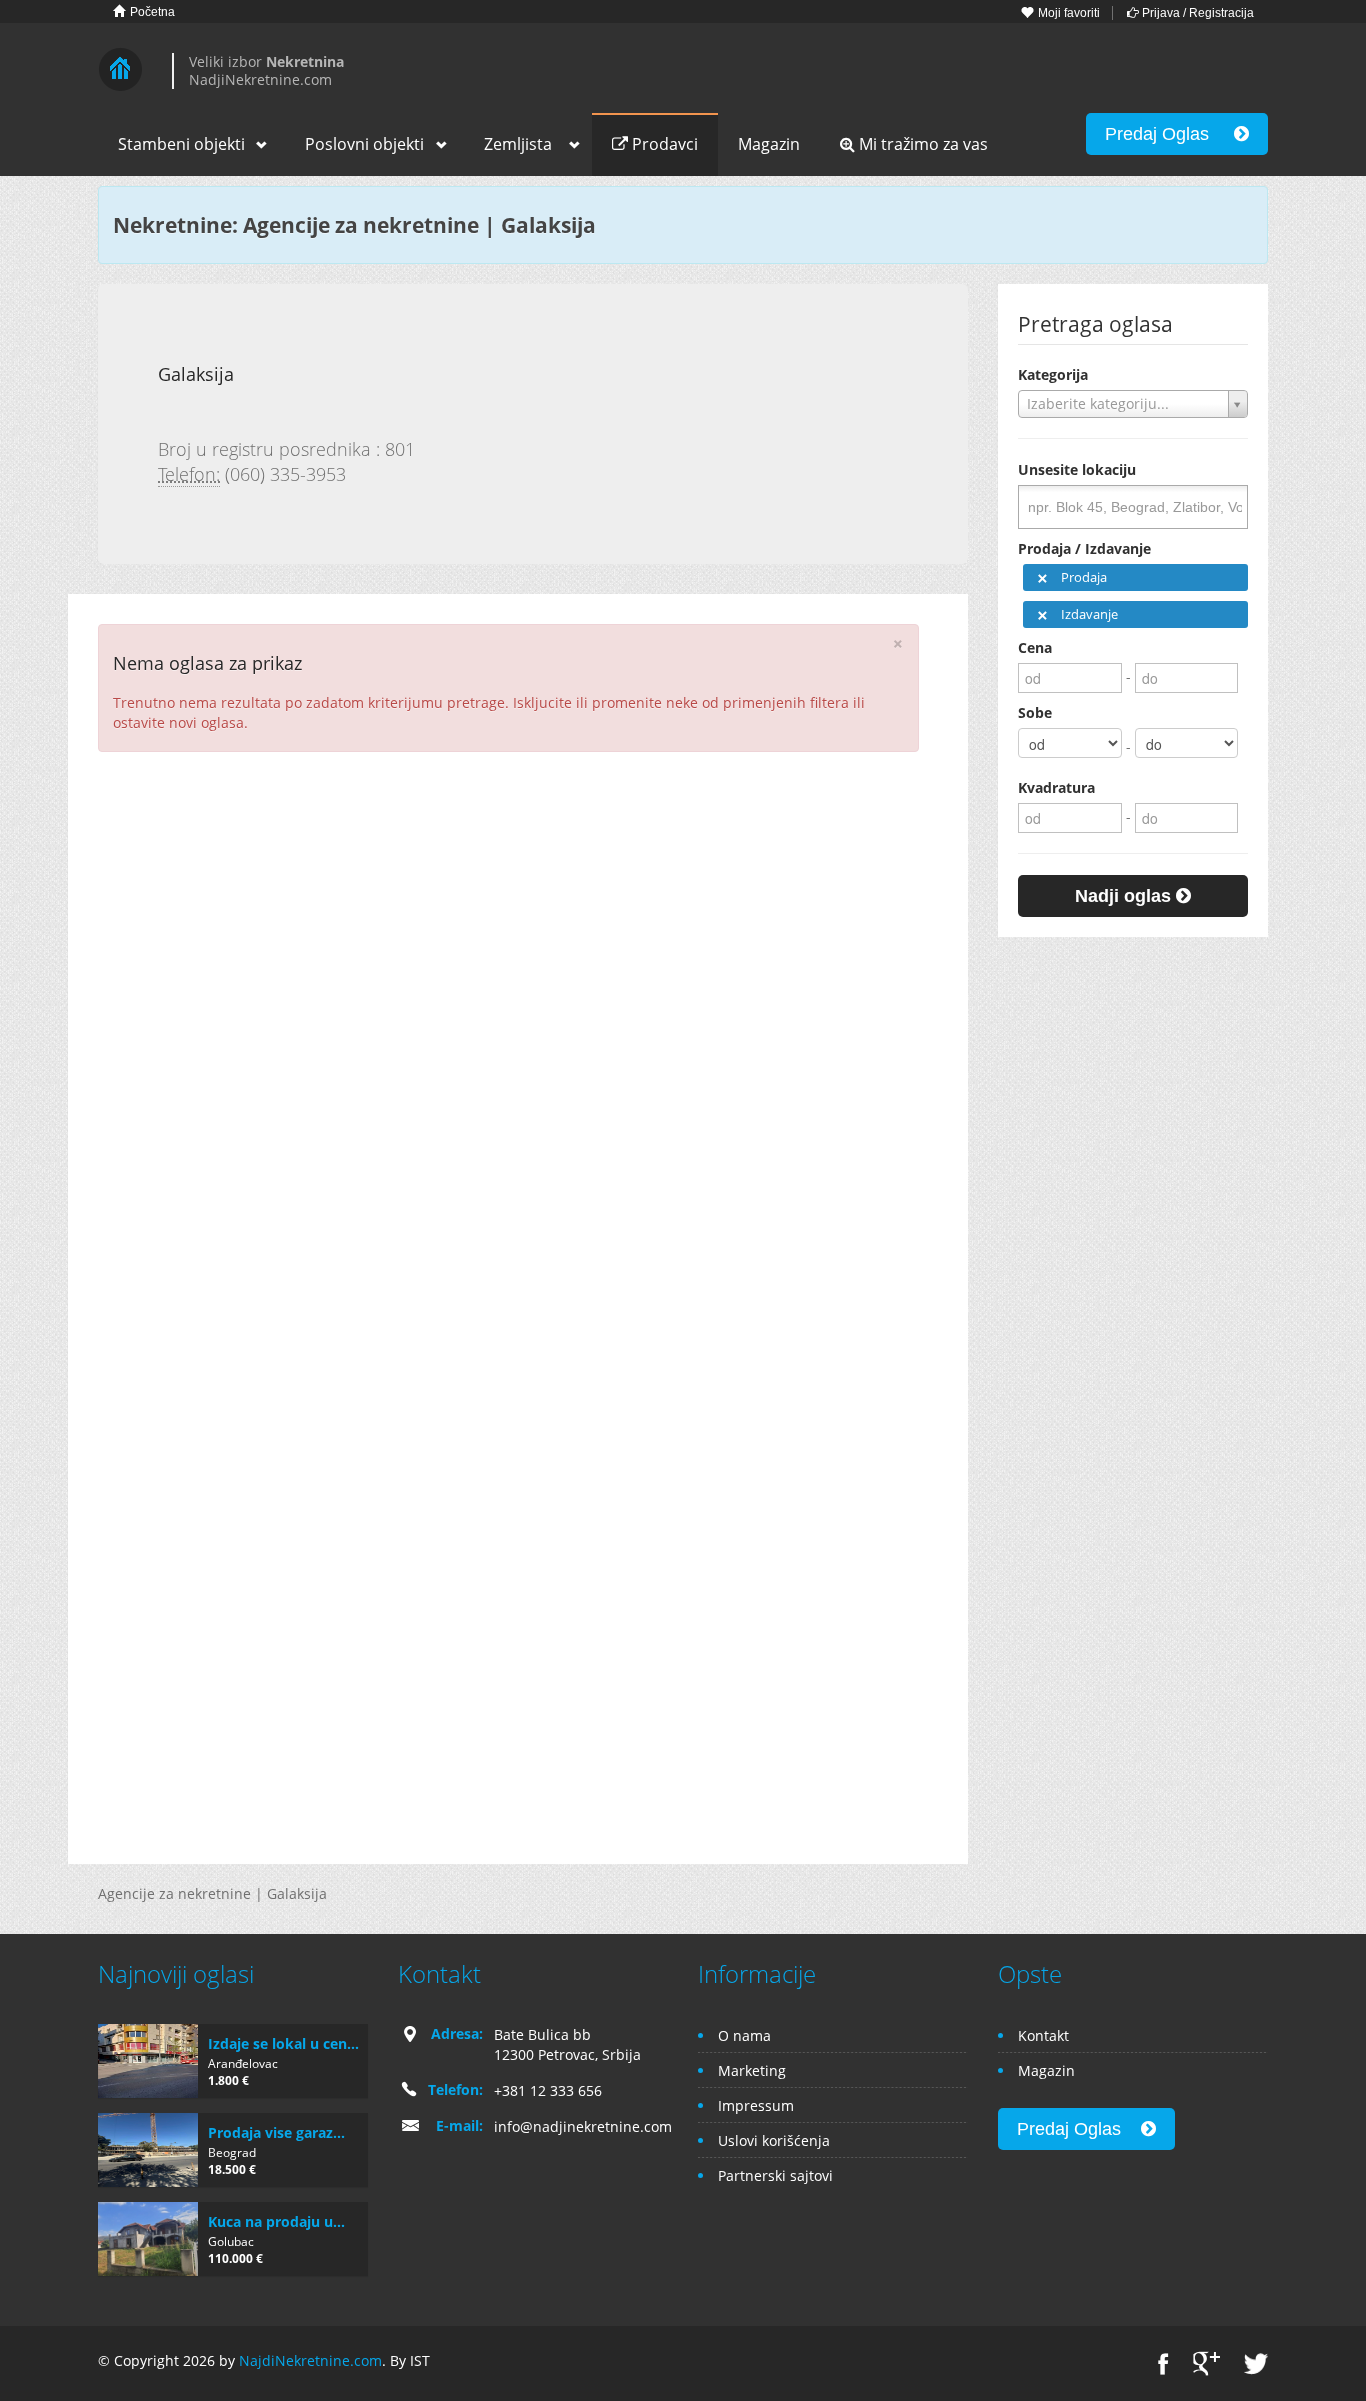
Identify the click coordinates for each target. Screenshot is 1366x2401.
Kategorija (1053, 374)
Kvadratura (1056, 787)
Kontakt (1043, 2035)
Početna (151, 12)
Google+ (1206, 2363)
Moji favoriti (1067, 13)
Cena (1035, 647)
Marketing (752, 2070)
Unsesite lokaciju (1077, 469)
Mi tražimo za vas (921, 144)
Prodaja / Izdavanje (1084, 548)
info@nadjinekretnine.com (583, 2126)
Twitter (1256, 2363)
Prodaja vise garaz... (276, 2132)
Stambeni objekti (181, 144)
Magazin (769, 144)
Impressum (756, 2105)
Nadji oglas (1125, 896)
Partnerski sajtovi (775, 2175)
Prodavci (663, 144)
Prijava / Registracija (1196, 13)
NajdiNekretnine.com (310, 2360)
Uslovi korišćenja (774, 2140)
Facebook (1163, 2363)
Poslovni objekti (364, 144)
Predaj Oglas (1169, 134)
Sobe (1035, 712)
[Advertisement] (518, 912)
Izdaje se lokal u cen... (283, 2043)
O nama (744, 2035)
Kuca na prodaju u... (276, 2221)
